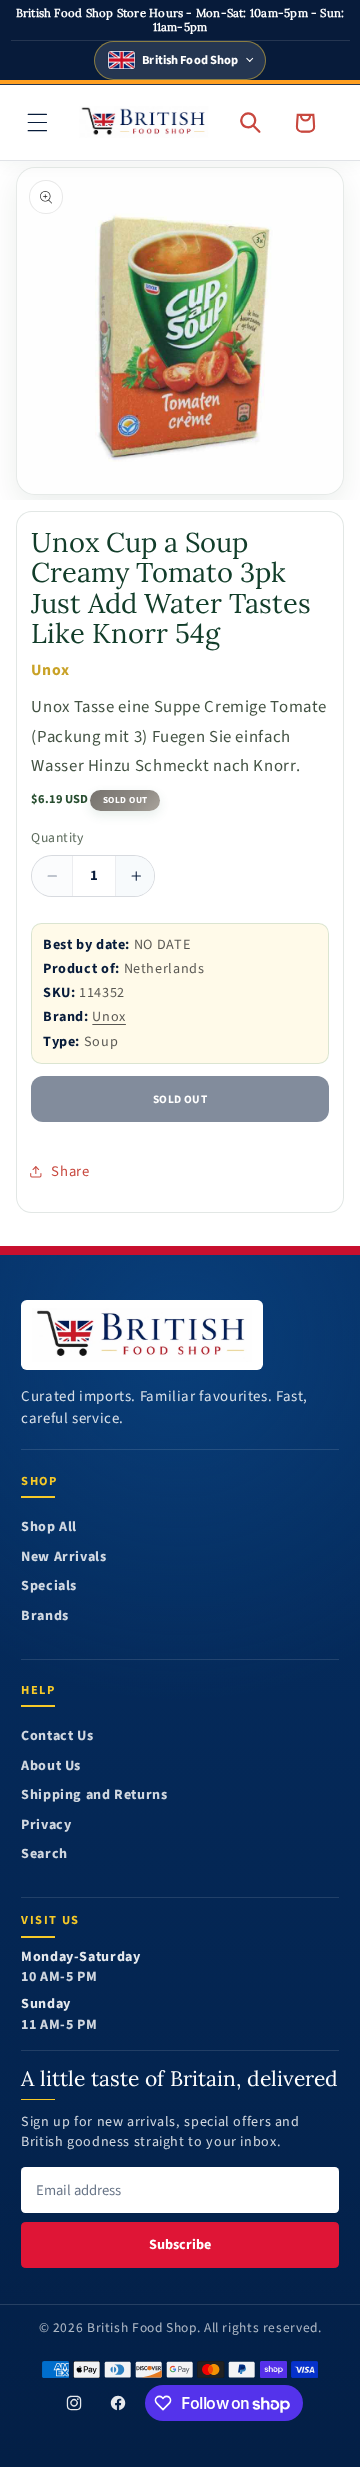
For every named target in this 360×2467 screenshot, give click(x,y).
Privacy (46, 1825)
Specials (49, 1586)
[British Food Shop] (142, 1335)
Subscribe (180, 2244)
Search (44, 1854)
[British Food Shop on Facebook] (118, 2403)
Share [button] (70, 1171)
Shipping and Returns (94, 1795)
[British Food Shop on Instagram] (74, 2403)
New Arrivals (64, 1557)
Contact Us (57, 1736)
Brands (45, 1616)
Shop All (49, 1527)
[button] (38, 122)
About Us (51, 1766)
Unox (109, 1016)
